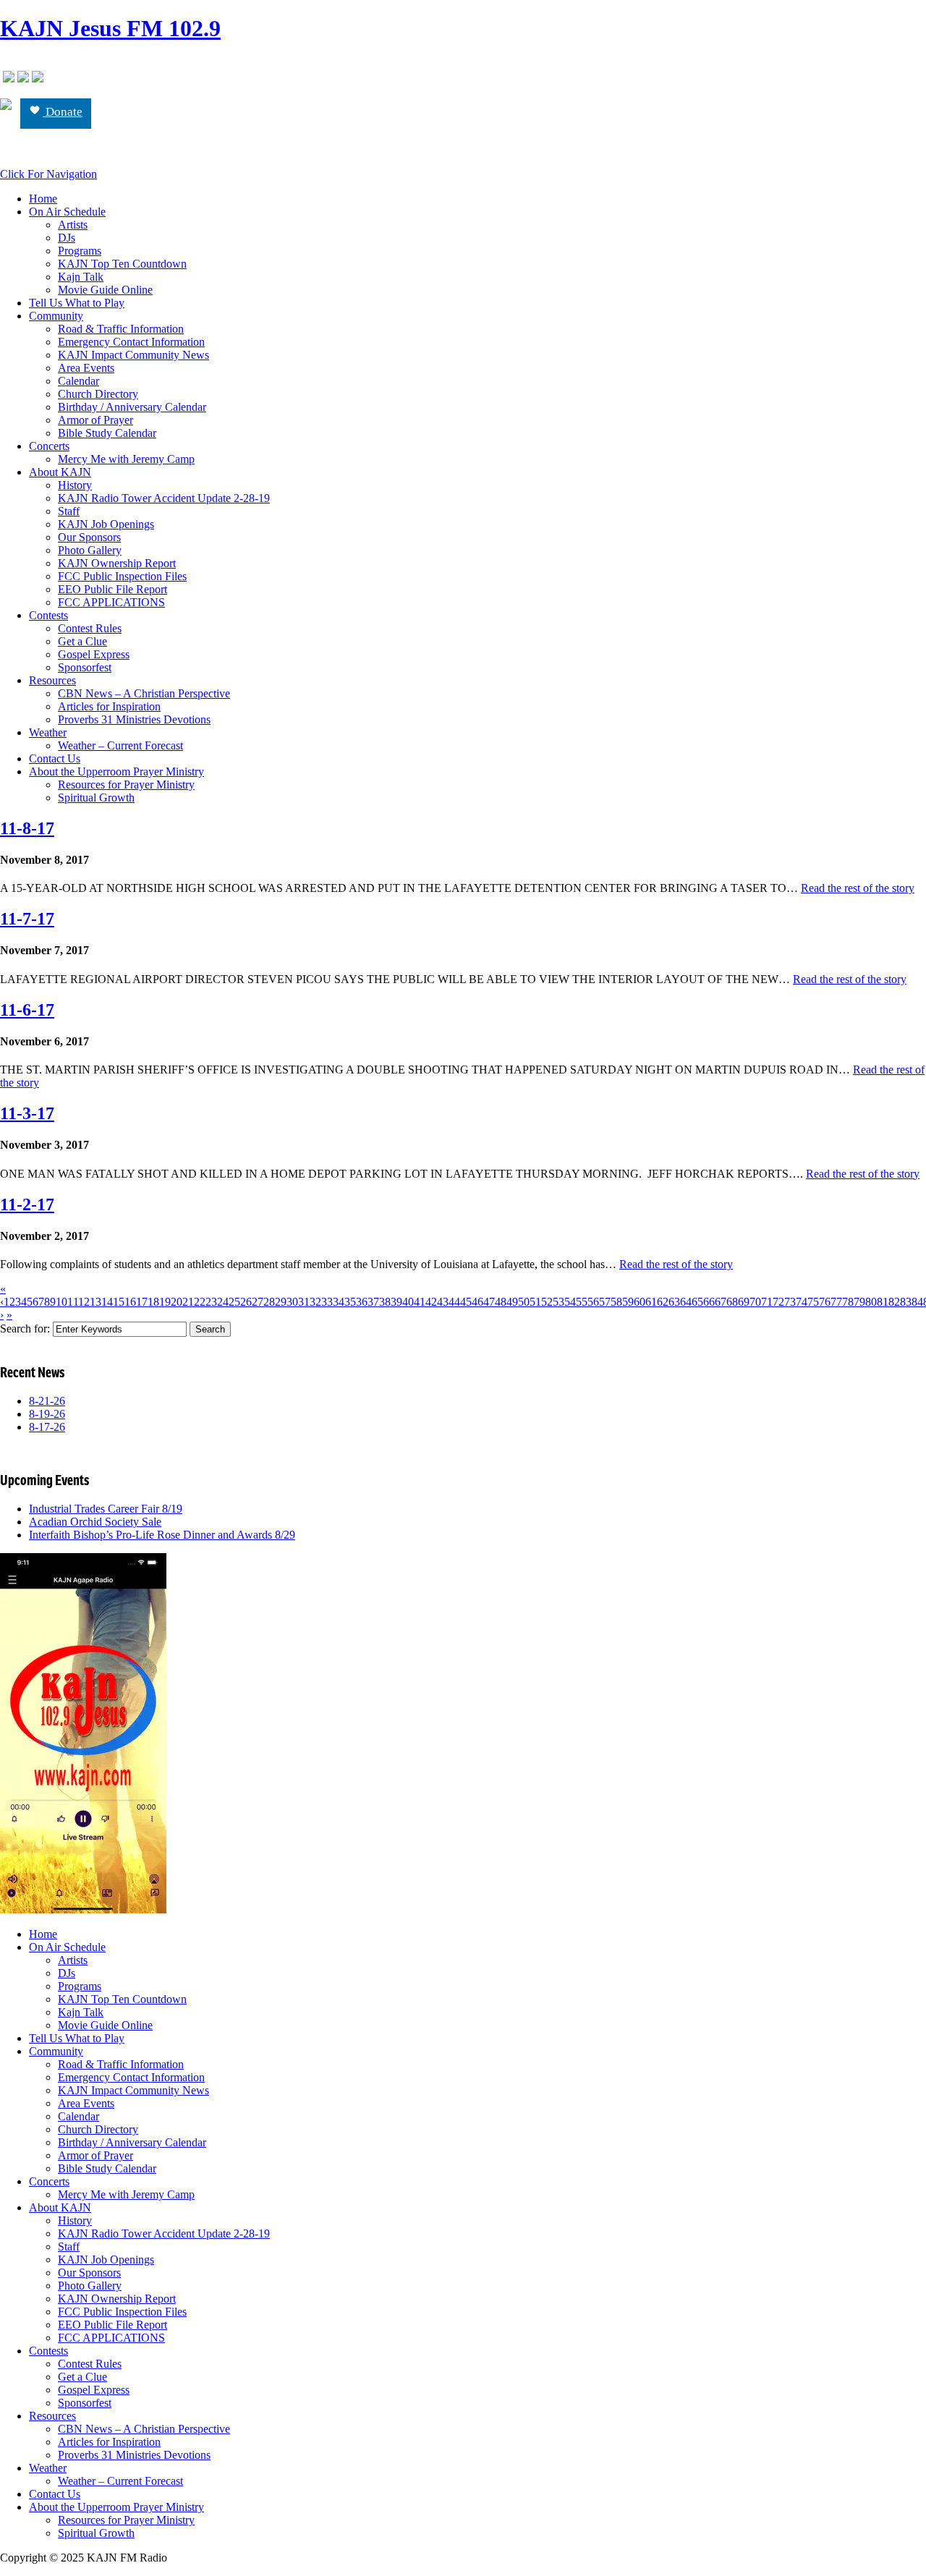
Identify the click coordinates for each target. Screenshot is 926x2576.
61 (651, 1302)
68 (732, 1302)
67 (721, 1302)
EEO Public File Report (112, 589)
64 (686, 1302)
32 (315, 1302)
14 (107, 1302)
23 (211, 1302)
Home (43, 199)
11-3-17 (27, 1113)
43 (443, 1302)
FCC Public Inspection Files (122, 576)
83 (906, 1302)
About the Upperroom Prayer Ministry (116, 771)
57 (605, 1302)
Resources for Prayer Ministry (126, 785)
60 (640, 1302)
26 (246, 1302)
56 (593, 1302)
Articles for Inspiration (109, 706)
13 (95, 1302)
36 (362, 1302)
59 (628, 1302)
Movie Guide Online (105, 290)
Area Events (86, 368)
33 (327, 1302)
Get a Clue (82, 641)
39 (396, 1302)
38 (385, 1302)
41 (420, 1302)
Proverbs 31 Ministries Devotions (134, 719)
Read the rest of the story (858, 888)
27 (258, 1302)
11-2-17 (27, 1204)
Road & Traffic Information (121, 329)
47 (489, 1302)
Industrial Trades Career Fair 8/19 (106, 1509)
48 (501, 1302)
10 (61, 1302)
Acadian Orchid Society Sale (95, 1522)
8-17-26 (47, 1427)
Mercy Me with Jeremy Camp (126, 459)
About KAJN (60, 472)
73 (790, 1302)
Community (56, 316)
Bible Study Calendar (107, 433)
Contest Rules (90, 628)
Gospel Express (94, 654)
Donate (63, 112)
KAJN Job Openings (106, 524)
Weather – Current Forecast (120, 745)
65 (697, 1302)
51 (535, 1302)
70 (755, 1302)
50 (524, 1302)
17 (142, 1302)
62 (663, 1302)
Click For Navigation (48, 174)
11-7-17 (27, 919)
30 (292, 1302)
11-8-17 (27, 828)
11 (73, 1302)
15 (119, 1302)
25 (234, 1302)
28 (269, 1302)
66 (709, 1302)
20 (177, 1302)
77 (836, 1302)
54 (570, 1302)
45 (466, 1302)
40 (408, 1302)
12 (84, 1302)
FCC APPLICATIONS (111, 602)
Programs (80, 251)
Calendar (78, 381)
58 (616, 1302)
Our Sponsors (89, 537)
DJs (67, 238)
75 (813, 1302)
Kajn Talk (81, 277)
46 (477, 1302)
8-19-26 (47, 1414)
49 (512, 1302)
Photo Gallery (90, 550)
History (75, 485)
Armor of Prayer (95, 420)
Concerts (49, 446)
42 (431, 1302)
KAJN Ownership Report (117, 563)
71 (767, 1302)
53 (558, 1302)
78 (848, 1302)
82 (894, 1302)
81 (883, 1302)
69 (744, 1302)
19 (165, 1302)
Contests (48, 615)
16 (130, 1302)
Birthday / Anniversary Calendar (132, 407)
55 (582, 1302)
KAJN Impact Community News (133, 355)
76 (825, 1302)
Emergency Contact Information (131, 342)
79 (859, 1302)
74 (802, 1302)
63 (674, 1302)
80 (871, 1302)
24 (223, 1302)
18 (153, 1302)
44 (454, 1302)
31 (304, 1302)
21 (188, 1302)
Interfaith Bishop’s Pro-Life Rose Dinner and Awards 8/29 (162, 1535)
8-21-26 (47, 1401)
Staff (69, 511)
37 (373, 1302)
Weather (48, 732)
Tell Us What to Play (77, 303)
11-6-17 (27, 1010)
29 (281, 1302)
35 (350, 1302)
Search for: (25, 1329)
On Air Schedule (67, 212)
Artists (73, 225)
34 (339, 1302)
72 (778, 1302)
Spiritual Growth (96, 798)
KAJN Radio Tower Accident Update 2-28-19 (164, 498)
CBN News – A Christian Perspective (144, 693)
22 (200, 1302)
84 (917, 1302)
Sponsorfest (85, 667)
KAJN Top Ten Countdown (122, 264)
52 (547, 1302)
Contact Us (55, 758)
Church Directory (98, 394)
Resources (52, 680)
